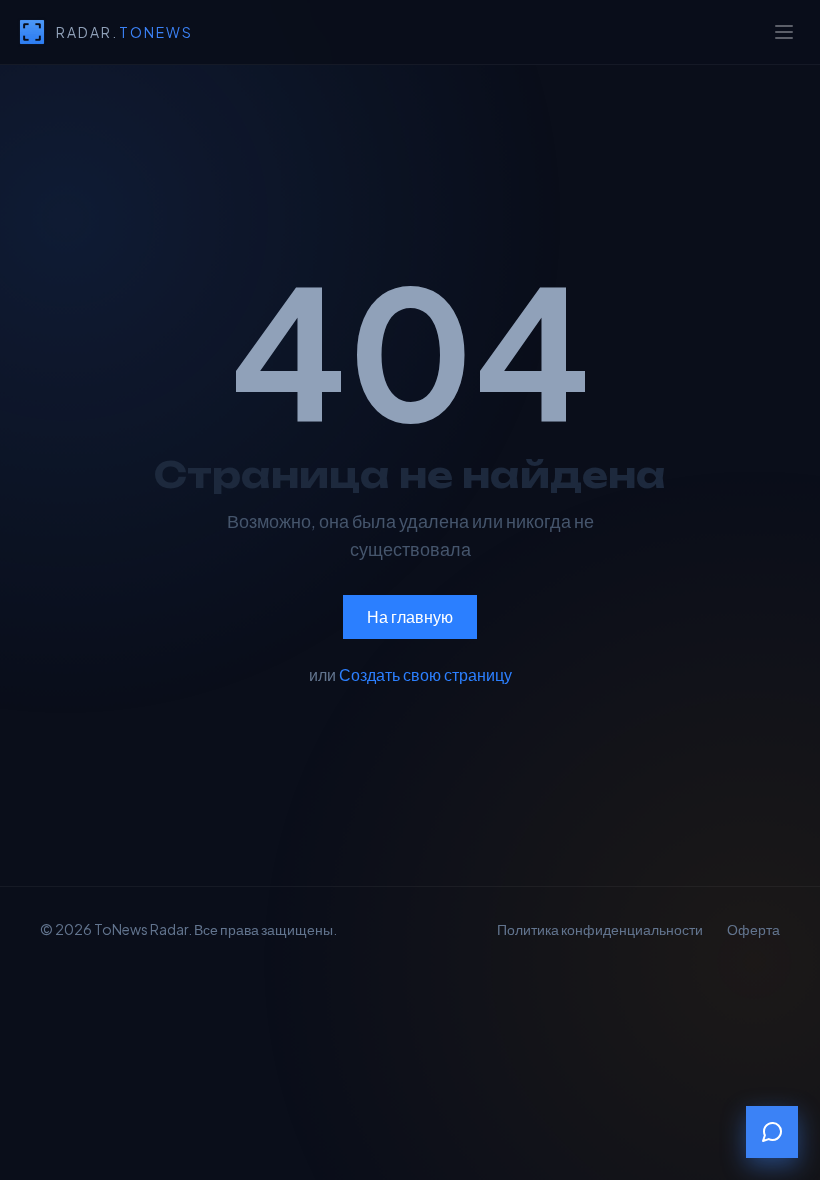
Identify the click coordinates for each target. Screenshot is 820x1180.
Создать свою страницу (425, 674)
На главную (410, 616)
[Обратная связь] (772, 1132)
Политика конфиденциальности (600, 929)
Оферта (753, 929)
